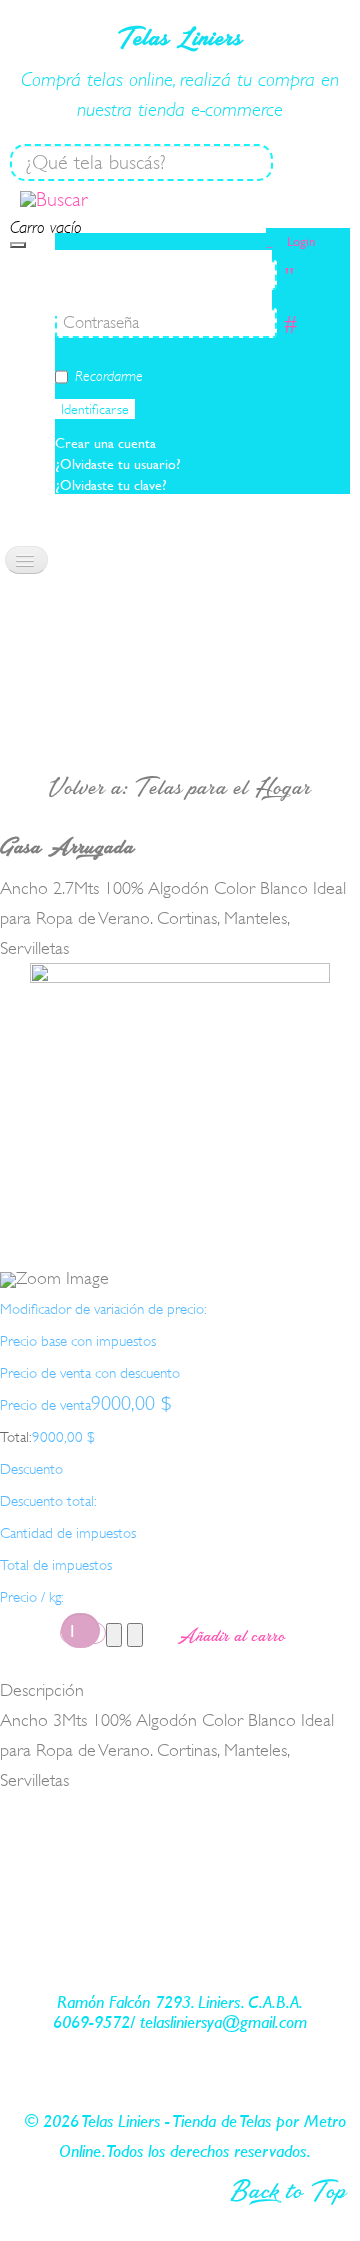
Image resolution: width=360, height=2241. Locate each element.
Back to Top (288, 2190)
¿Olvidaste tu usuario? (118, 464)
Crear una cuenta (107, 443)
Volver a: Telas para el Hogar (180, 787)
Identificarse (95, 409)
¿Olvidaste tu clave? (111, 485)
